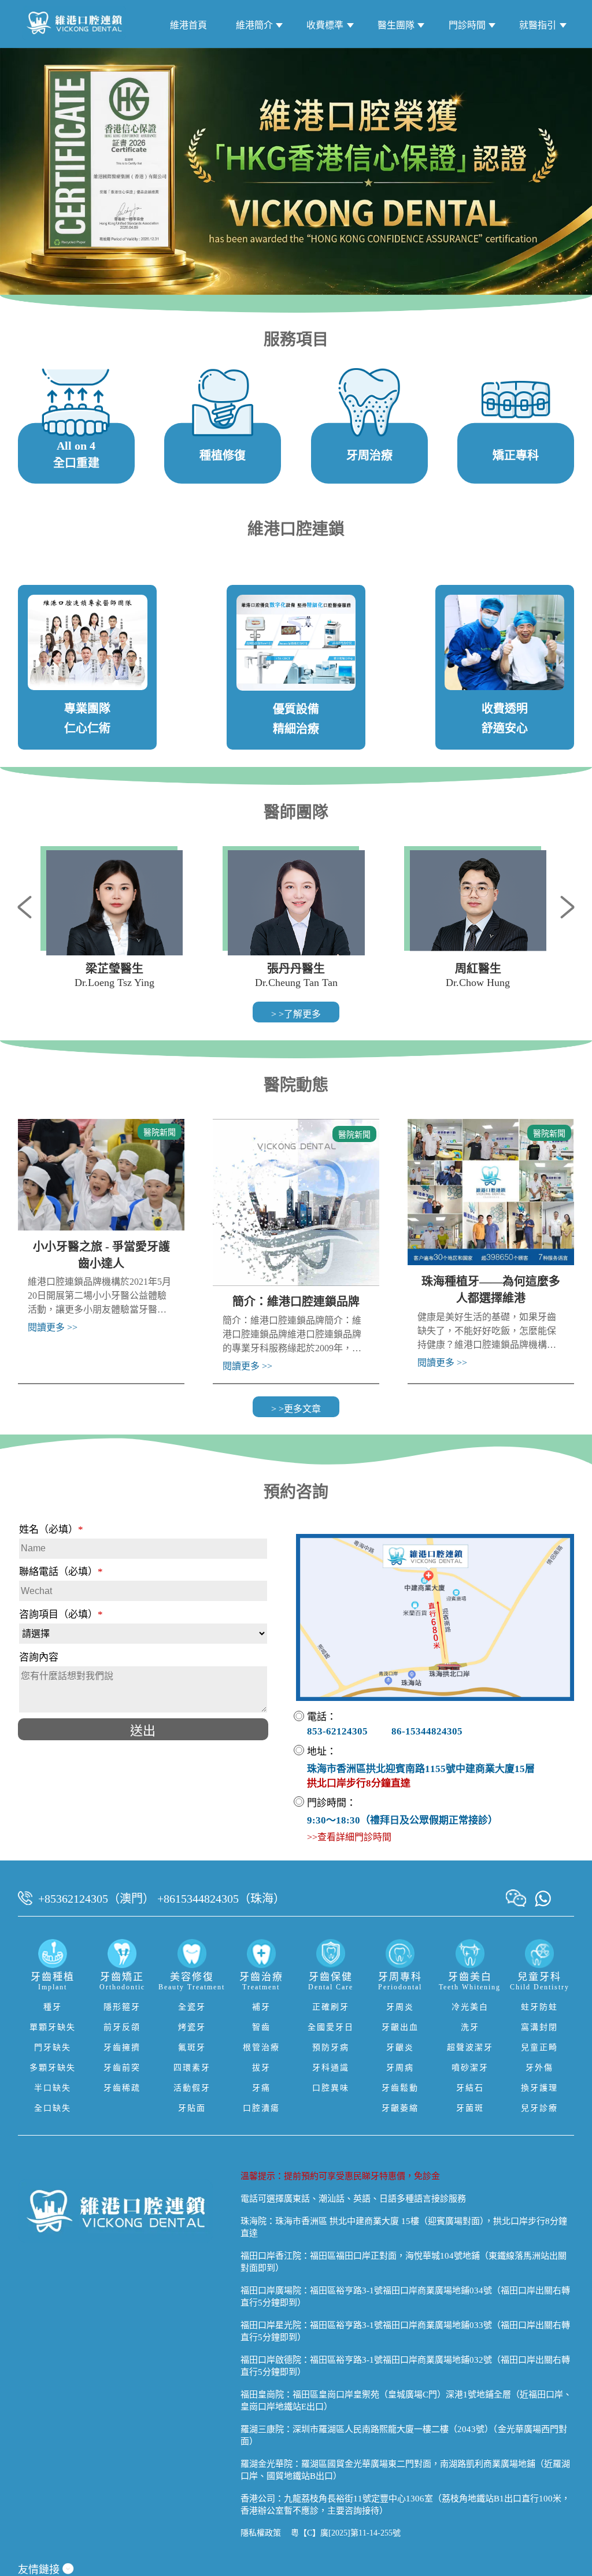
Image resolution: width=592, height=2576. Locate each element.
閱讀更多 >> (53, 1327)
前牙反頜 (122, 2027)
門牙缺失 (53, 2047)
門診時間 (467, 25)
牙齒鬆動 (400, 2088)
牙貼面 (192, 2108)
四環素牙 (192, 2068)
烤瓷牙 (192, 2027)
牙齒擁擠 (122, 2047)
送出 (143, 1731)
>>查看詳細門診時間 (349, 1837)
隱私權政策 (261, 2533)
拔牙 (261, 2068)
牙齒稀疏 (122, 2088)
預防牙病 (331, 2047)
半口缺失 (53, 2088)
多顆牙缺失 (53, 2068)
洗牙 (470, 2027)
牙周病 (400, 2068)
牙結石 (470, 2088)
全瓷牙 (192, 2007)
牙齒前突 (122, 2068)
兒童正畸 (539, 2047)
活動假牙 (192, 2088)
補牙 (261, 2007)
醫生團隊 (396, 25)
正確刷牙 (331, 2007)
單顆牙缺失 (53, 2027)
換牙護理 (539, 2088)
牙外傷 (539, 2068)
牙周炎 (400, 2007)
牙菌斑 (470, 2108)
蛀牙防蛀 (539, 2007)
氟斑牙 (192, 2047)
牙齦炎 (400, 2047)
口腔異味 (331, 2088)
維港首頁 (188, 25)
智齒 (261, 2027)
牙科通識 (331, 2068)
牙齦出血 (400, 2027)
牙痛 (261, 2088)
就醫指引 (538, 25)
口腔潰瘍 (261, 2108)
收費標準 (325, 25)
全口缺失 (53, 2108)
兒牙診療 (539, 2108)
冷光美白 (470, 2007)
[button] (29, 906)
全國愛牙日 (331, 2027)
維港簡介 (254, 25)
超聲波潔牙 (470, 2047)
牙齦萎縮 (400, 2108)
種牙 (53, 2007)
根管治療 (261, 2047)
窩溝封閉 (539, 2027)
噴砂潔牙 (470, 2068)
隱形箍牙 (122, 2007)
